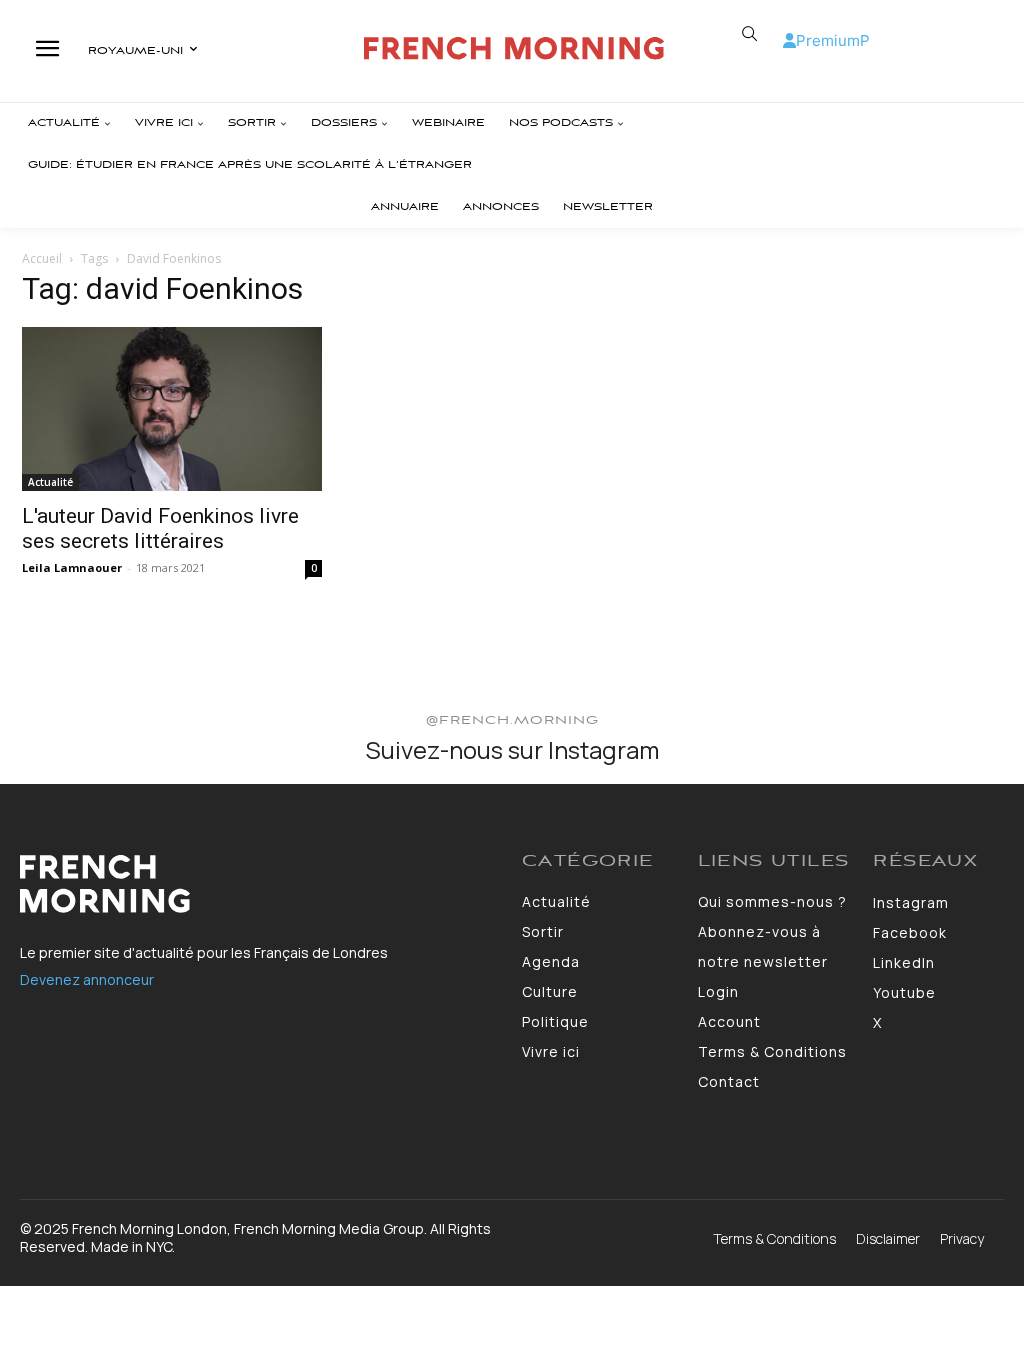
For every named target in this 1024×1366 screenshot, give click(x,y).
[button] (750, 34)
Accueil (42, 258)
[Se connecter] (789, 40)
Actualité (50, 482)
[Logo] (514, 48)
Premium (828, 40)
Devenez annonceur (87, 979)
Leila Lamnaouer (72, 567)
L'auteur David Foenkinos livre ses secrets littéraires (160, 528)
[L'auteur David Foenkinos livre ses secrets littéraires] (172, 409)
